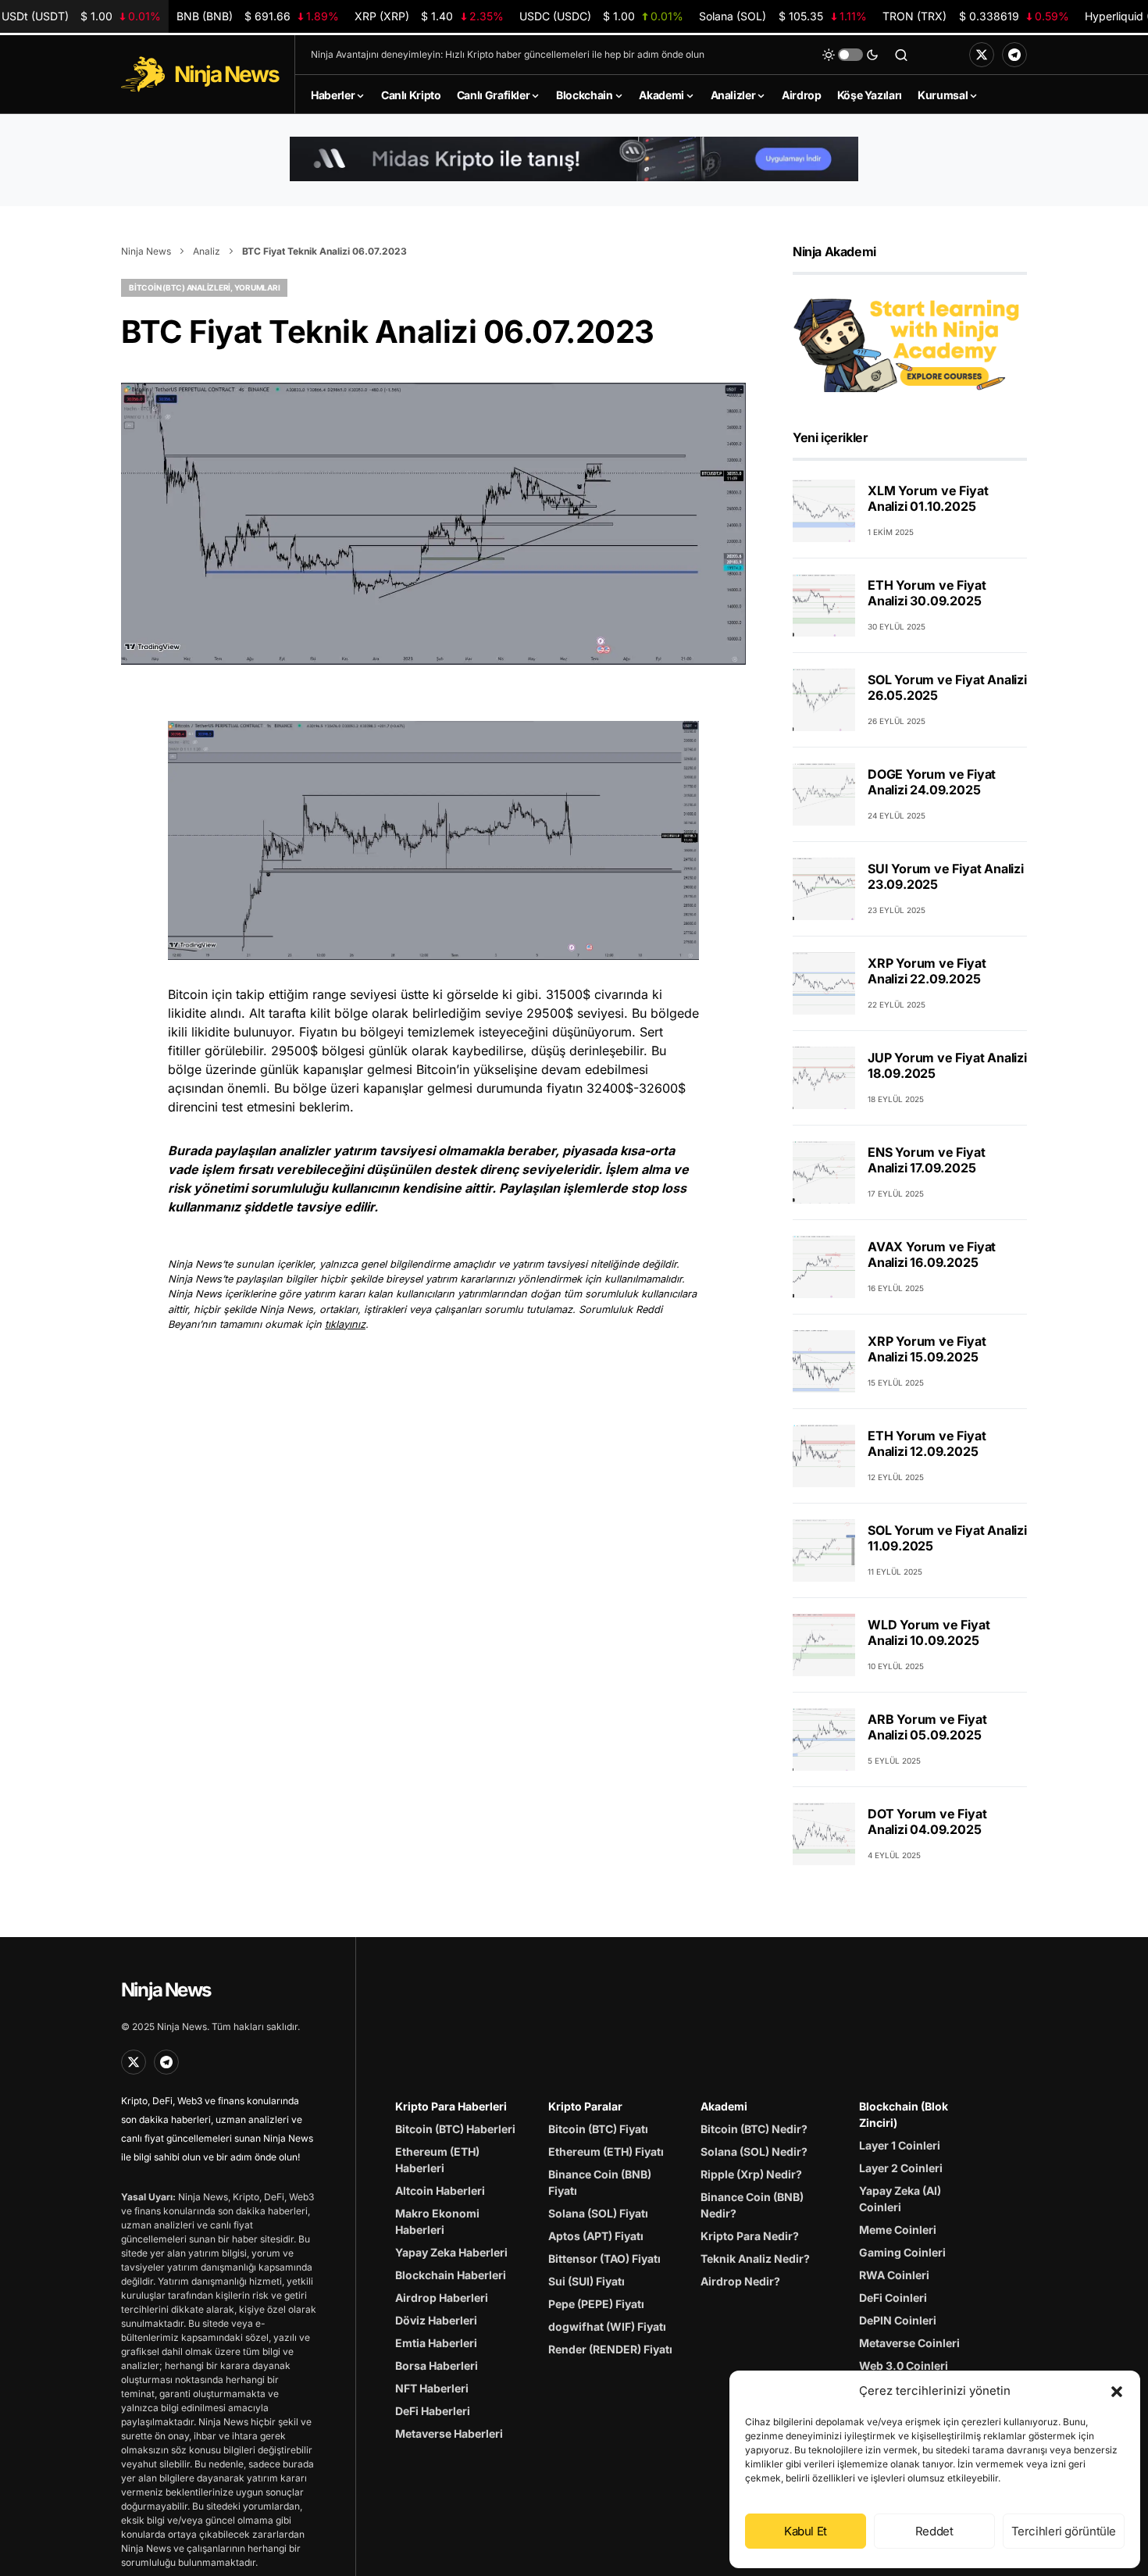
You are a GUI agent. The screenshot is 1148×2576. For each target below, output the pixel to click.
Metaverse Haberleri (449, 2433)
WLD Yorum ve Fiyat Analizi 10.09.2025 (929, 1633)
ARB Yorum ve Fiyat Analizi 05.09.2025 (927, 1728)
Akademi (724, 2106)
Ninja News (146, 251)
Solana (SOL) (783, 16)
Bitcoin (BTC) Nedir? (754, 2129)
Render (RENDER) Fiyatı (610, 2349)
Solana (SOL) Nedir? (754, 2151)
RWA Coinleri (894, 2275)
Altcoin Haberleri (440, 2191)
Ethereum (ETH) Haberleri (437, 2160)
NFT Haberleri (432, 2388)
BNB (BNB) (258, 16)
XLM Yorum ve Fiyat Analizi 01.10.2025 (928, 499)
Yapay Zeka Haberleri (451, 2252)
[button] (1117, 2391)
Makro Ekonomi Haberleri (437, 2221)
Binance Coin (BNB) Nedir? (752, 2205)
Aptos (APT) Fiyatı (596, 2236)
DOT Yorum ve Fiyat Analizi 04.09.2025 (927, 1822)
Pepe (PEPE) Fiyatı (596, 2304)
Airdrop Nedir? (740, 2281)
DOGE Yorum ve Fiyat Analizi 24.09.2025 (932, 783)
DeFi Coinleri (893, 2298)
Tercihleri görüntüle (1064, 2531)
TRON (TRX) (975, 16)
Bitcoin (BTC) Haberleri (455, 2129)
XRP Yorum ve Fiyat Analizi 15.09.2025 (927, 1350)
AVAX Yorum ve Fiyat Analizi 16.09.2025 (932, 1255)
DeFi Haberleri (433, 2411)
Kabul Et (806, 2531)
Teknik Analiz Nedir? (755, 2258)
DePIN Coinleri (898, 2320)
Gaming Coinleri (902, 2252)
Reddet (934, 2531)
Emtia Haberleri (436, 2343)
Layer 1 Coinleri (900, 2145)
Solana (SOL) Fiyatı (598, 2213)
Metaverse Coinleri (909, 2343)
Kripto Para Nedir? (750, 2236)
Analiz (207, 251)
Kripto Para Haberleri (451, 2106)
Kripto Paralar (585, 2106)
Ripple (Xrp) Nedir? (751, 2174)
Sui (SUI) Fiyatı (586, 2281)
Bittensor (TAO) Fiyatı (604, 2258)
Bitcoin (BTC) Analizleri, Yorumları (204, 287)
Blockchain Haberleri (451, 2275)
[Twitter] (982, 55)
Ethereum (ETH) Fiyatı (606, 2151)
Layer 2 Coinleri (901, 2168)
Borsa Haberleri (437, 2365)
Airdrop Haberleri (442, 2298)
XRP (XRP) (429, 16)
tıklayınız (345, 1324)
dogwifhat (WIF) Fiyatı (607, 2326)
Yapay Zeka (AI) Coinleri (900, 2199)
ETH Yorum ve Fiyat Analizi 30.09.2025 (927, 594)
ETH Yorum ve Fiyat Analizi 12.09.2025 (927, 1444)
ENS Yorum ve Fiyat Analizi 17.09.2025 (926, 1161)
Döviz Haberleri (436, 2320)
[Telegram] (1014, 55)
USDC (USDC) (601, 16)
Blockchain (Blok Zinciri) (904, 2114)
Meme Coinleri (898, 2230)
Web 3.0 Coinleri (904, 2365)
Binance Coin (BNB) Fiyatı (600, 2182)
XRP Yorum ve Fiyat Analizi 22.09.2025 (927, 972)
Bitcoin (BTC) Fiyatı (598, 2129)
